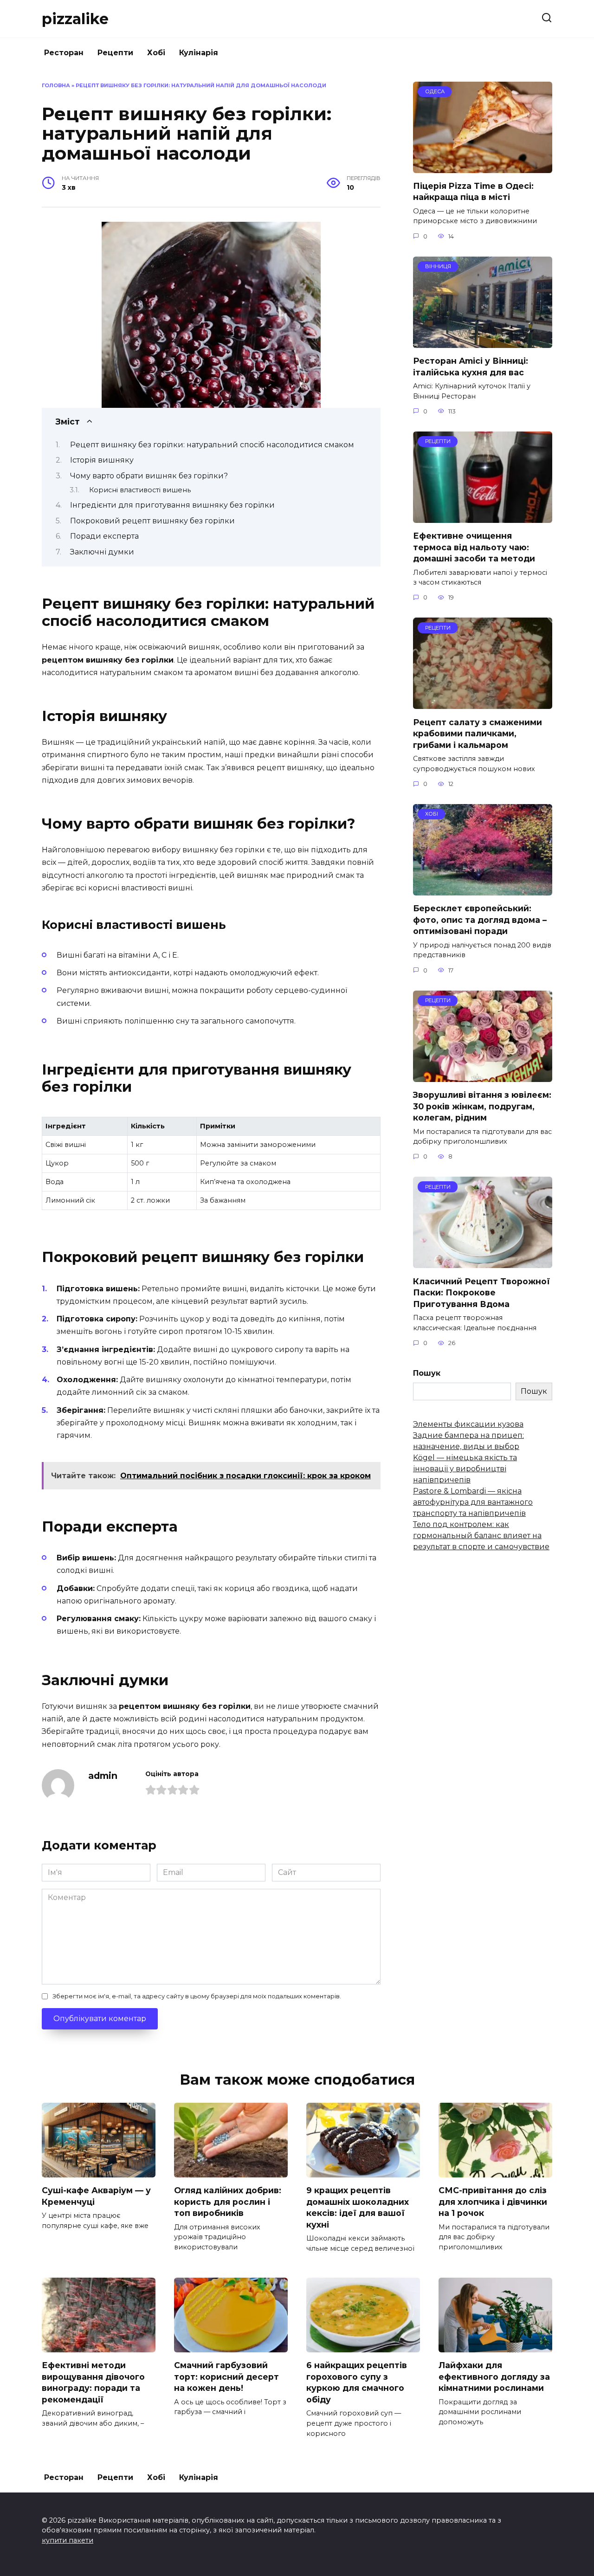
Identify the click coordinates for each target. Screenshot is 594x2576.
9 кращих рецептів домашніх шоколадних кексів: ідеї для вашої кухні (358, 2207)
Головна (56, 85)
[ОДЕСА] (483, 167)
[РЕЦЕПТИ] (483, 517)
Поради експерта (104, 536)
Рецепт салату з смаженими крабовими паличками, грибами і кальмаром (478, 733)
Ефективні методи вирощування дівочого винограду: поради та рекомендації (93, 2382)
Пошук (427, 1373)
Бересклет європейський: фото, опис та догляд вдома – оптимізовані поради (480, 920)
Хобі (156, 53)
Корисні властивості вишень (140, 490)
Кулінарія (199, 53)
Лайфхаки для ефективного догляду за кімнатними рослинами (494, 2376)
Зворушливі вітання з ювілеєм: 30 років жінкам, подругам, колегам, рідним (482, 1106)
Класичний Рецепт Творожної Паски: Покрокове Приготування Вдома (481, 1292)
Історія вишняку (102, 460)
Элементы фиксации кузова (468, 1424)
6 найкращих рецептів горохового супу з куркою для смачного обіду (357, 2382)
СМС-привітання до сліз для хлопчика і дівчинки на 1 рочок (493, 2202)
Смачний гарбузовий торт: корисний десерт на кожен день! (226, 2376)
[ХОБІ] (483, 890)
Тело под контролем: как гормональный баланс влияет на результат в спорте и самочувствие (481, 1536)
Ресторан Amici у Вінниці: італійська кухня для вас (471, 367)
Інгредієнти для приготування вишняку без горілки (172, 505)
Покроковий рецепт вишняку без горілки (152, 521)
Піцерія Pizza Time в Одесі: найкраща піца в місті (473, 192)
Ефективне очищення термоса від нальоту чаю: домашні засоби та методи (474, 547)
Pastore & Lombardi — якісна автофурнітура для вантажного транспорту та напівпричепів (473, 1502)
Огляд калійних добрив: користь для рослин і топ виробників (228, 2202)
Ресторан (64, 53)
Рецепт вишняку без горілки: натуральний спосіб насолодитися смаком (212, 445)
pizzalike (75, 19)
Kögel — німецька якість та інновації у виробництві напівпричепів (465, 1469)
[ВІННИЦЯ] (483, 342)
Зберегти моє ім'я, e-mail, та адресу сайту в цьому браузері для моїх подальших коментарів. (197, 1996)
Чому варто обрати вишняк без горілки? (149, 476)
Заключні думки (102, 552)
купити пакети (68, 2540)
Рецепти (115, 53)
